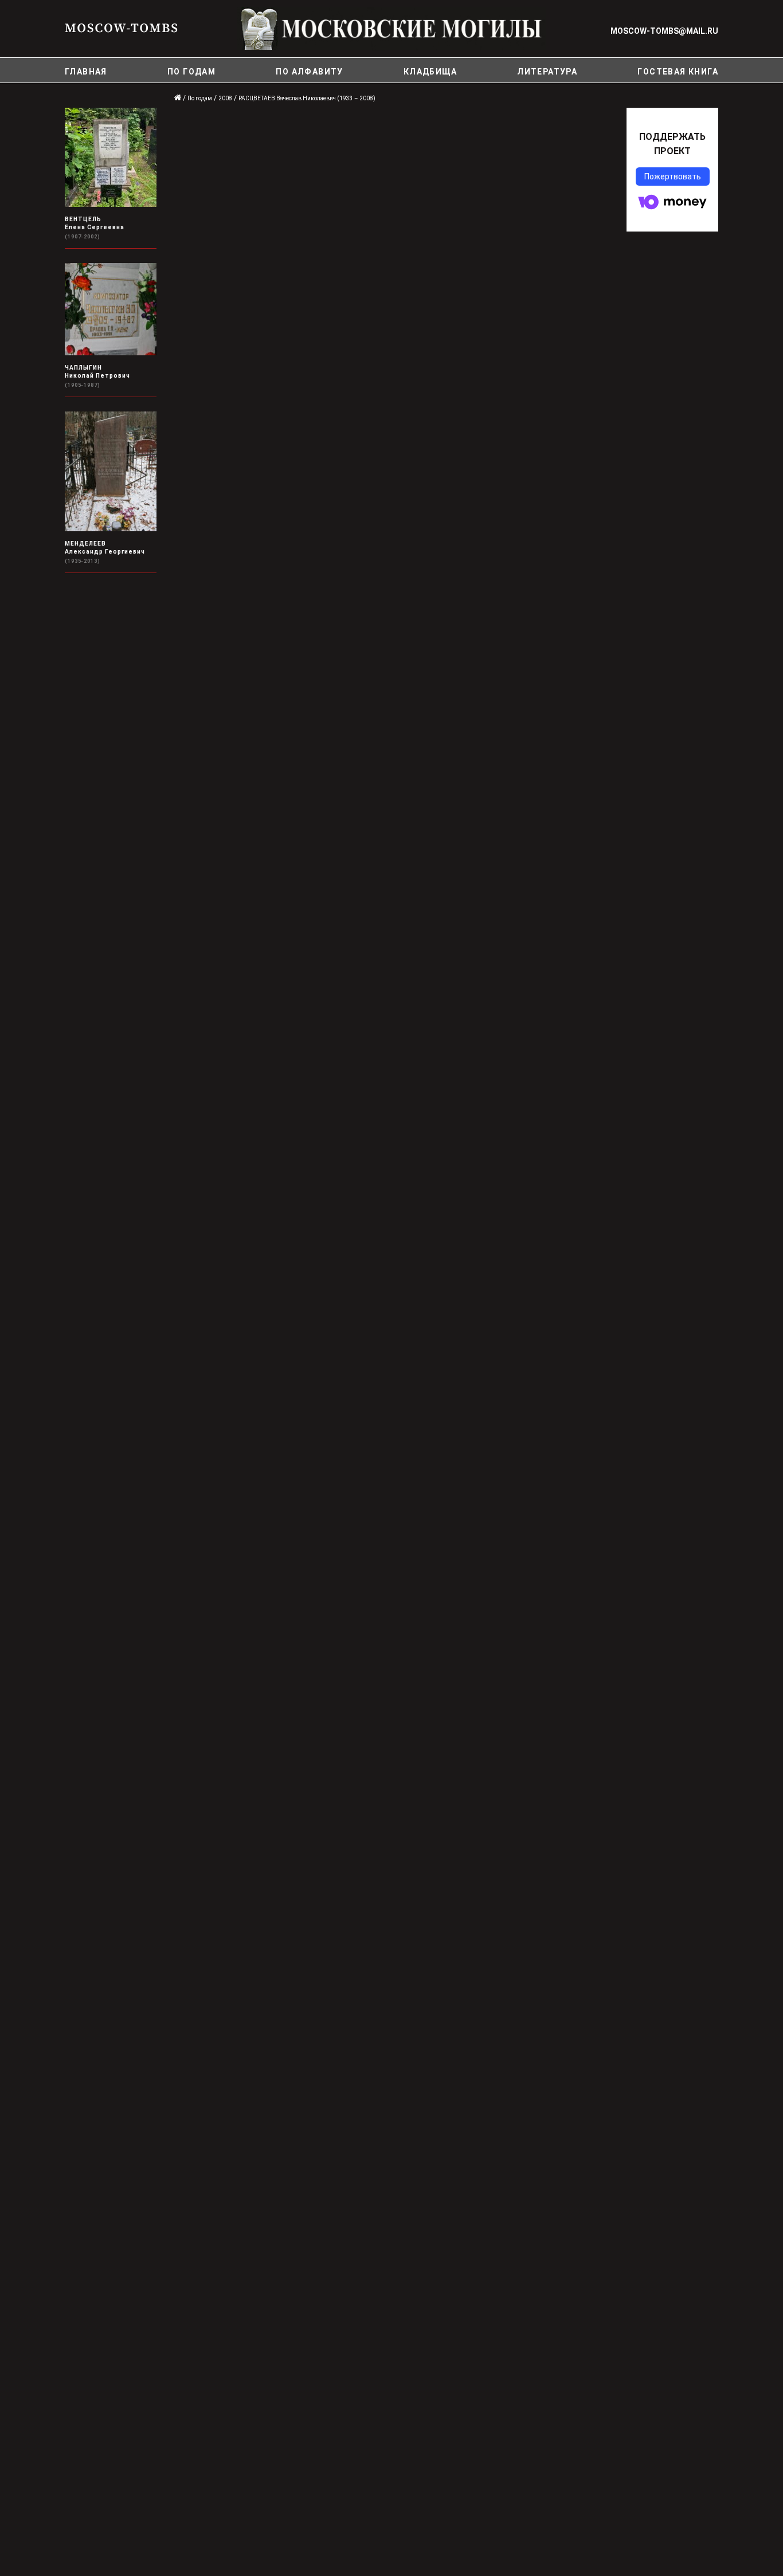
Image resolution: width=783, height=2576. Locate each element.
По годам (191, 72)
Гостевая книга (678, 72)
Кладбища (430, 72)
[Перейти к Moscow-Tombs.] (178, 98)
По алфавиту (309, 72)
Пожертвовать (673, 177)
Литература (547, 72)
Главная (86, 72)
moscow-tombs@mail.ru (664, 31)
